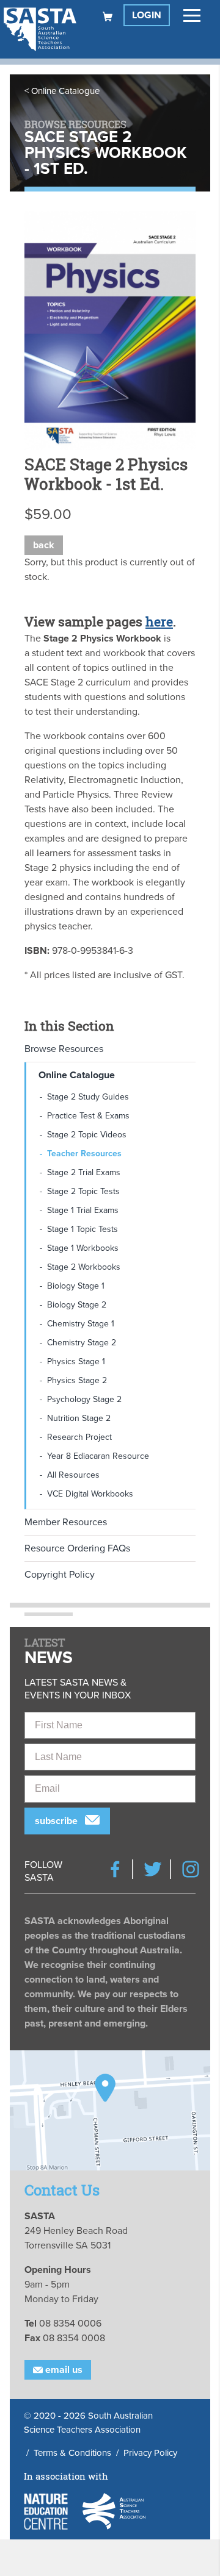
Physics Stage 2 (77, 1380)
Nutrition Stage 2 (79, 1418)
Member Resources (66, 1522)
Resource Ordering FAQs (77, 1548)
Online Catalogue (65, 91)
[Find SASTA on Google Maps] (110, 2110)
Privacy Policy (150, 2453)
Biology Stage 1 (76, 1286)
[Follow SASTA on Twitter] (153, 1869)
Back (44, 545)
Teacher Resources (84, 1154)
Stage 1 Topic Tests (82, 1229)
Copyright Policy (60, 1575)
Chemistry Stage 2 (82, 1343)
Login (147, 15)
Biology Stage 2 (77, 1305)
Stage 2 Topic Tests (83, 1191)
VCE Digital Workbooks (90, 1494)
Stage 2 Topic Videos (87, 1135)
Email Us (63, 2370)
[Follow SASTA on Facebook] (115, 1869)
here (159, 621)
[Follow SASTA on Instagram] (191, 1869)
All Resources (73, 1475)
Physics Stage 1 (76, 1361)
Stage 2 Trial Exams (84, 1172)
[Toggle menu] (192, 15)
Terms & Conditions (72, 2453)
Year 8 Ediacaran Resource (98, 1456)
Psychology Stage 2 (84, 1399)
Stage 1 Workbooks (83, 1248)
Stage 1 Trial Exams (83, 1210)
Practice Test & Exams (88, 1116)
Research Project (79, 1437)
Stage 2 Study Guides (88, 1097)
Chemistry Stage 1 (81, 1324)
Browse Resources (64, 1049)
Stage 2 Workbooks (84, 1267)
